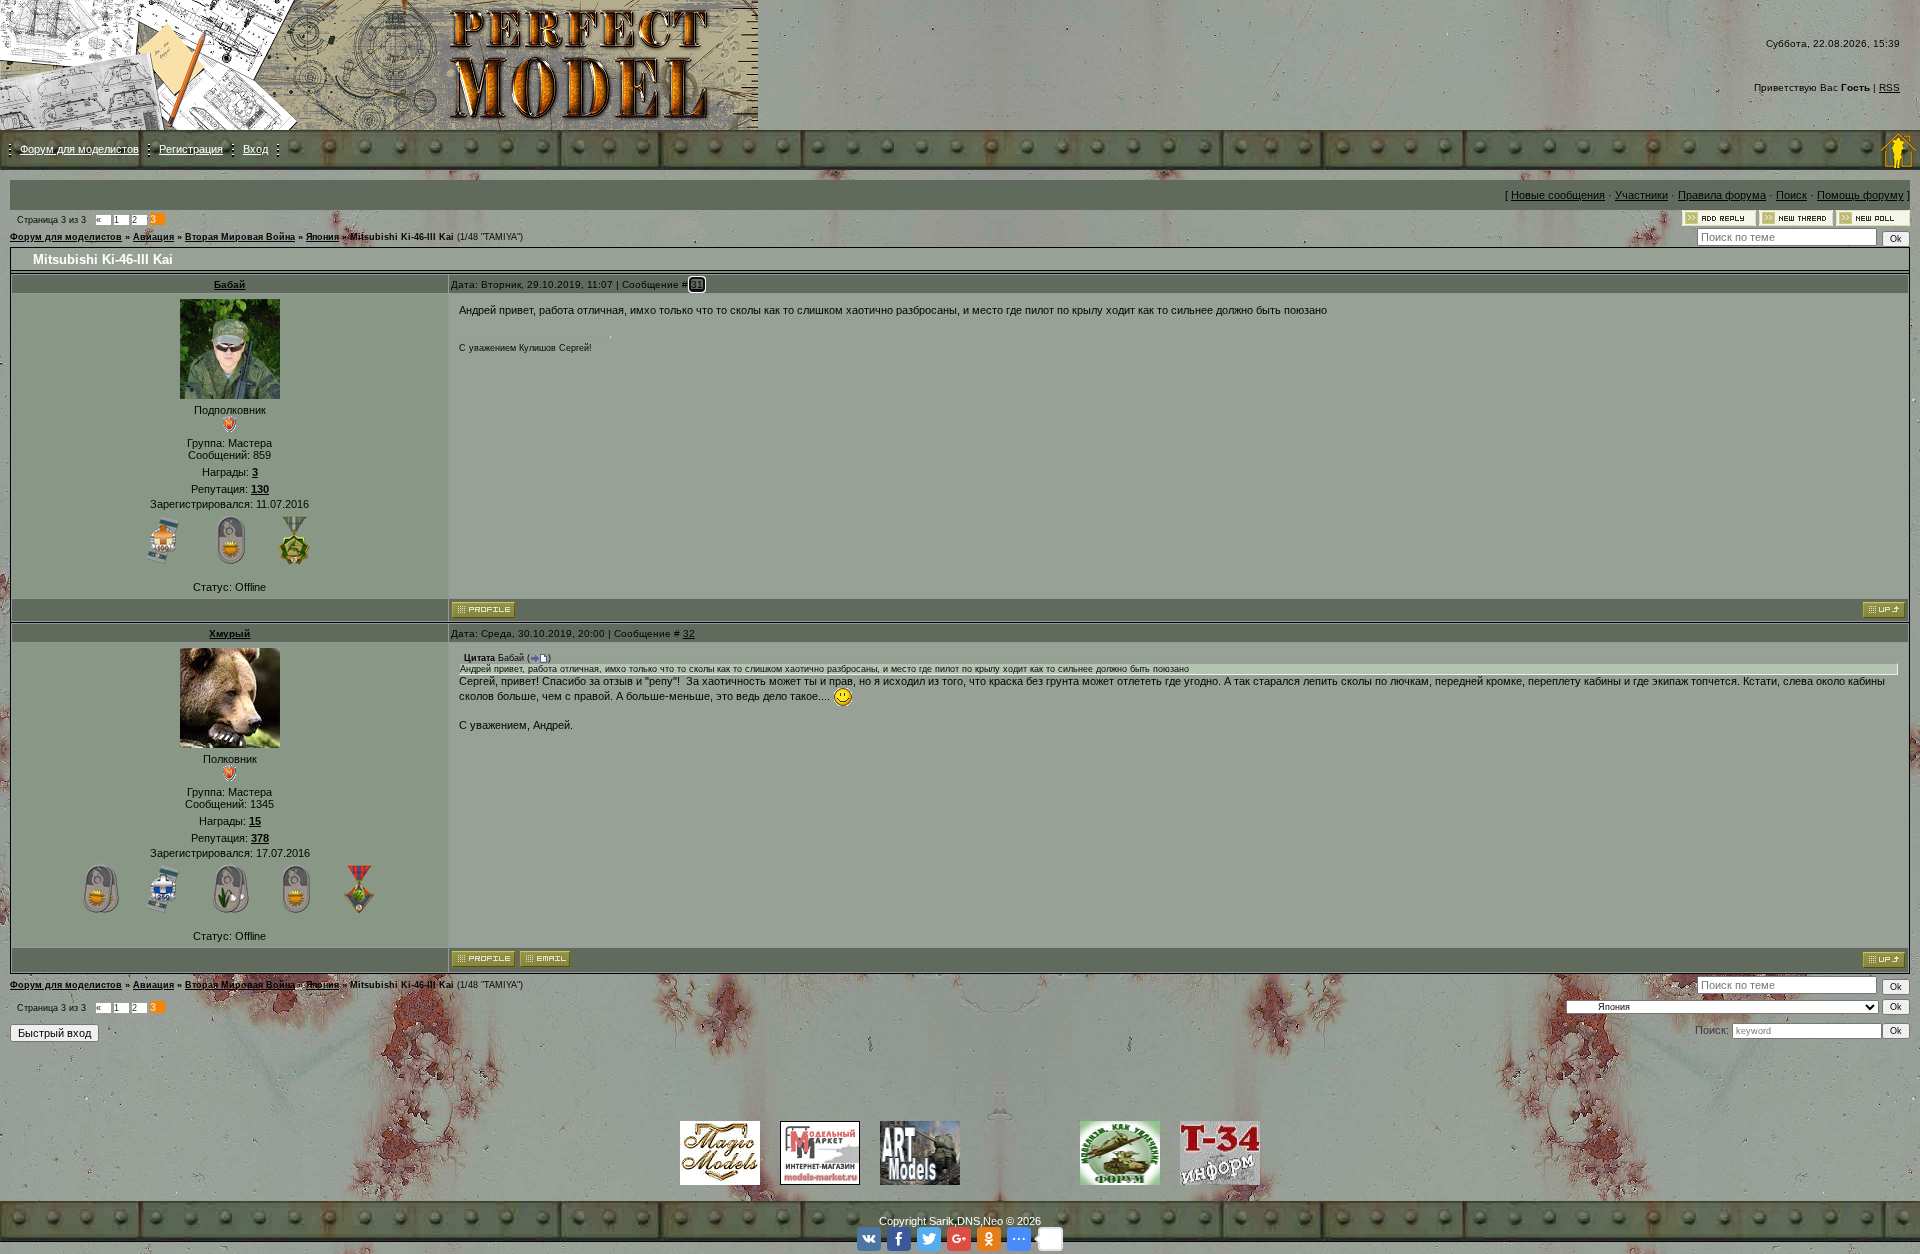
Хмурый (229, 633)
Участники (1641, 195)
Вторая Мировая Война (240, 237)
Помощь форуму (1860, 195)
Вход (255, 149)
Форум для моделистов (79, 149)
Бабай (229, 284)
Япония (322, 237)
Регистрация (191, 149)
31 (697, 284)
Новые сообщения (1558, 195)
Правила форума (1722, 195)
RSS (1889, 87)
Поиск (1791, 195)
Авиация (153, 237)
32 (689, 633)
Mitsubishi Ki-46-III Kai (402, 237)
